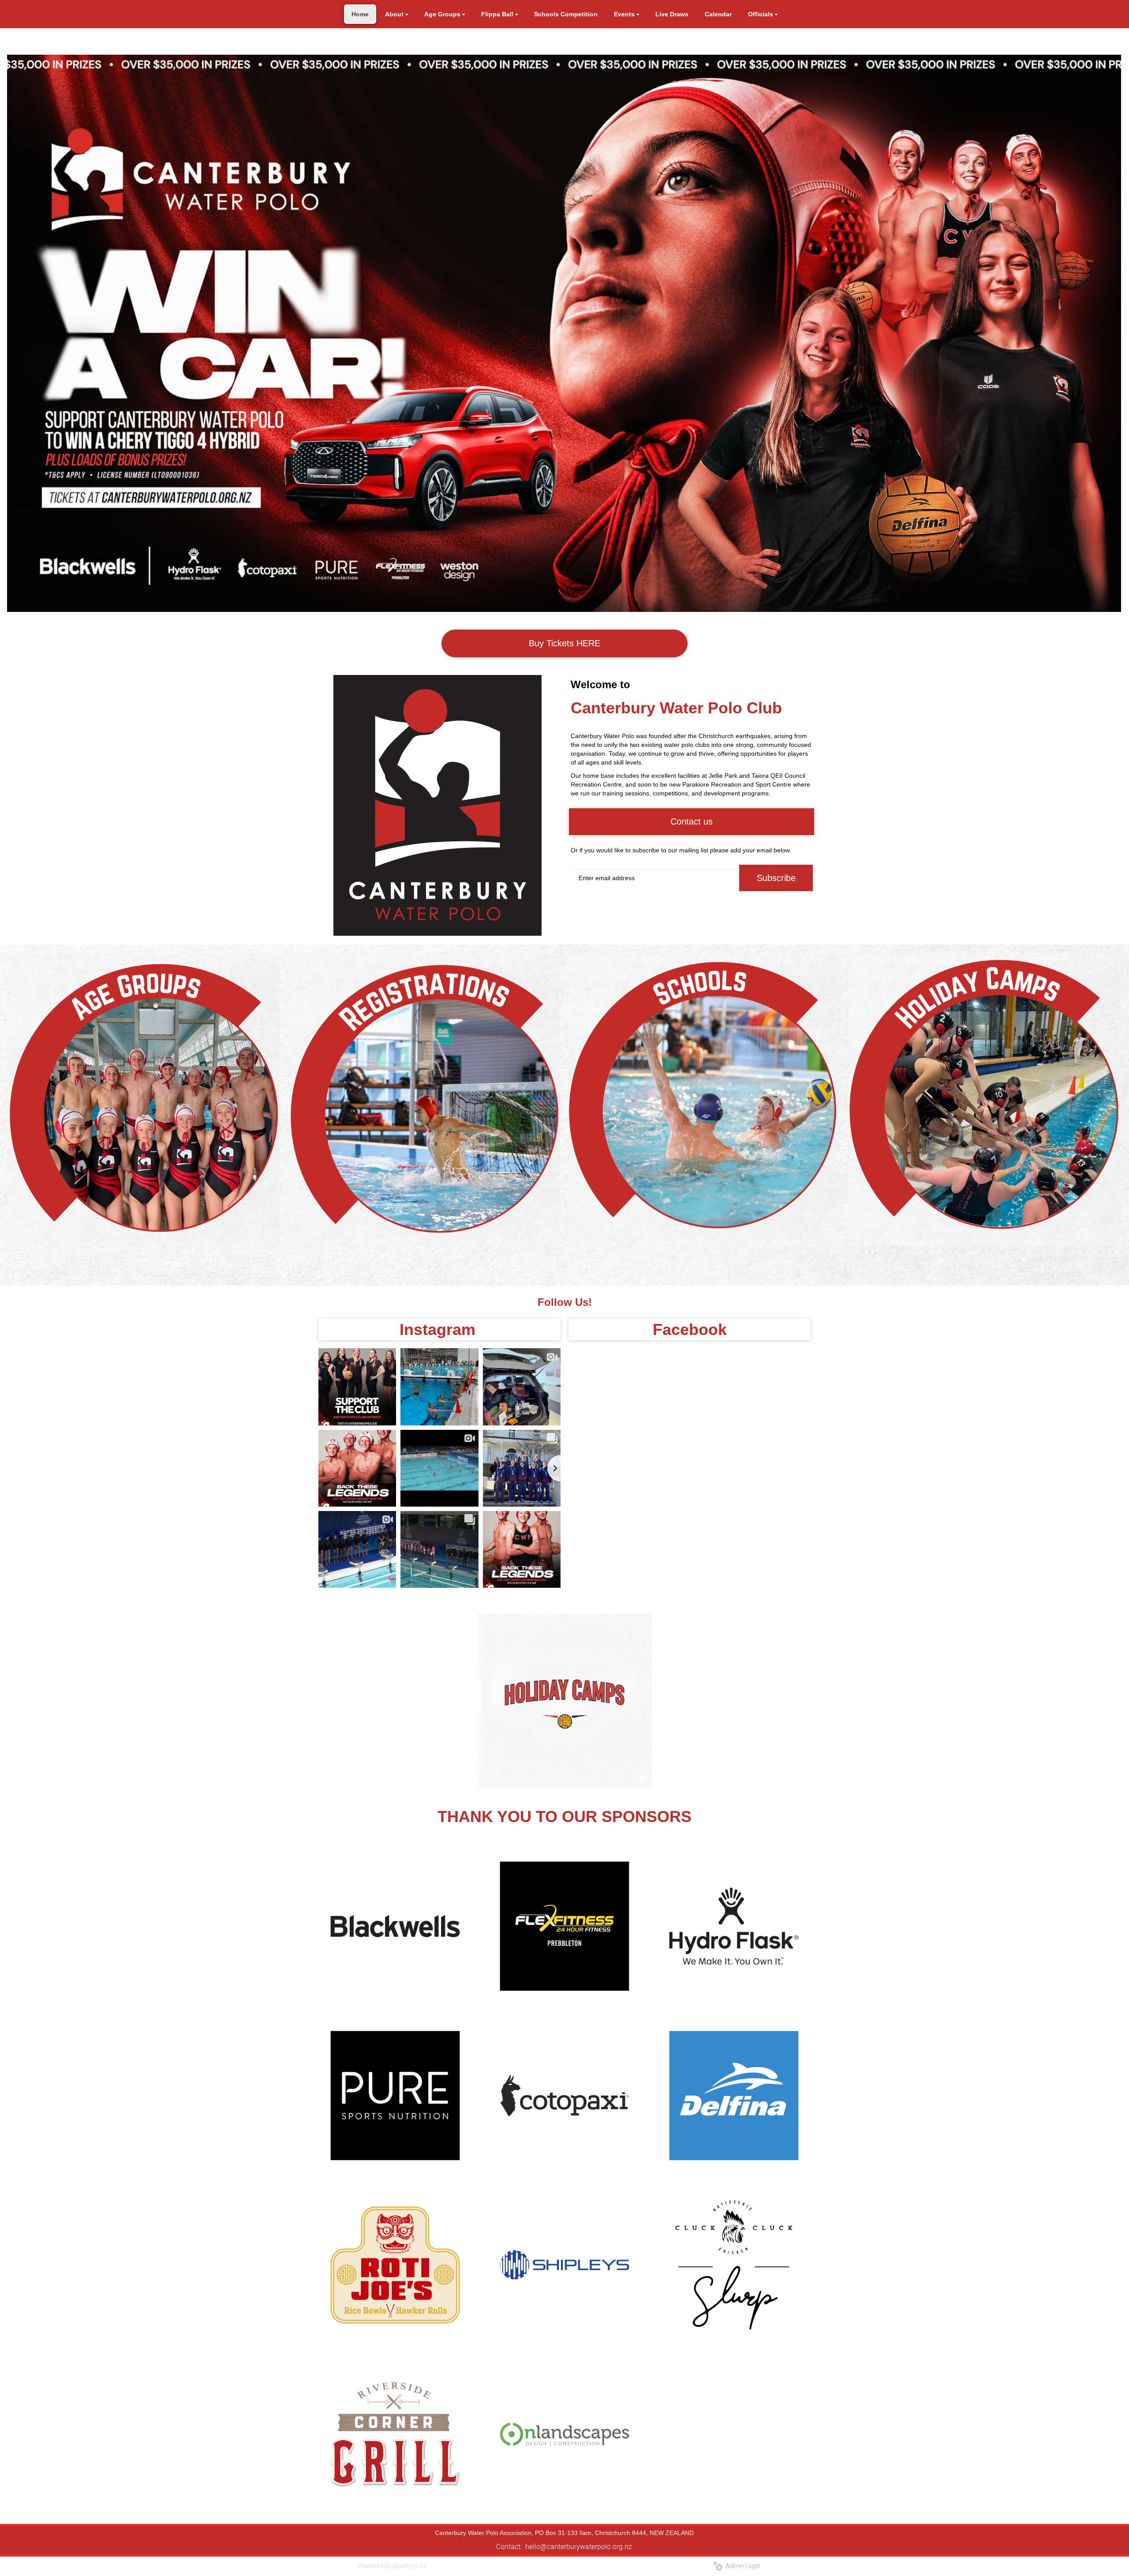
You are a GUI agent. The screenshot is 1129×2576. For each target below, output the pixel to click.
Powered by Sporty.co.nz (393, 2566)
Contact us (692, 821)
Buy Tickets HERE (564, 643)
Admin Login (742, 2566)
